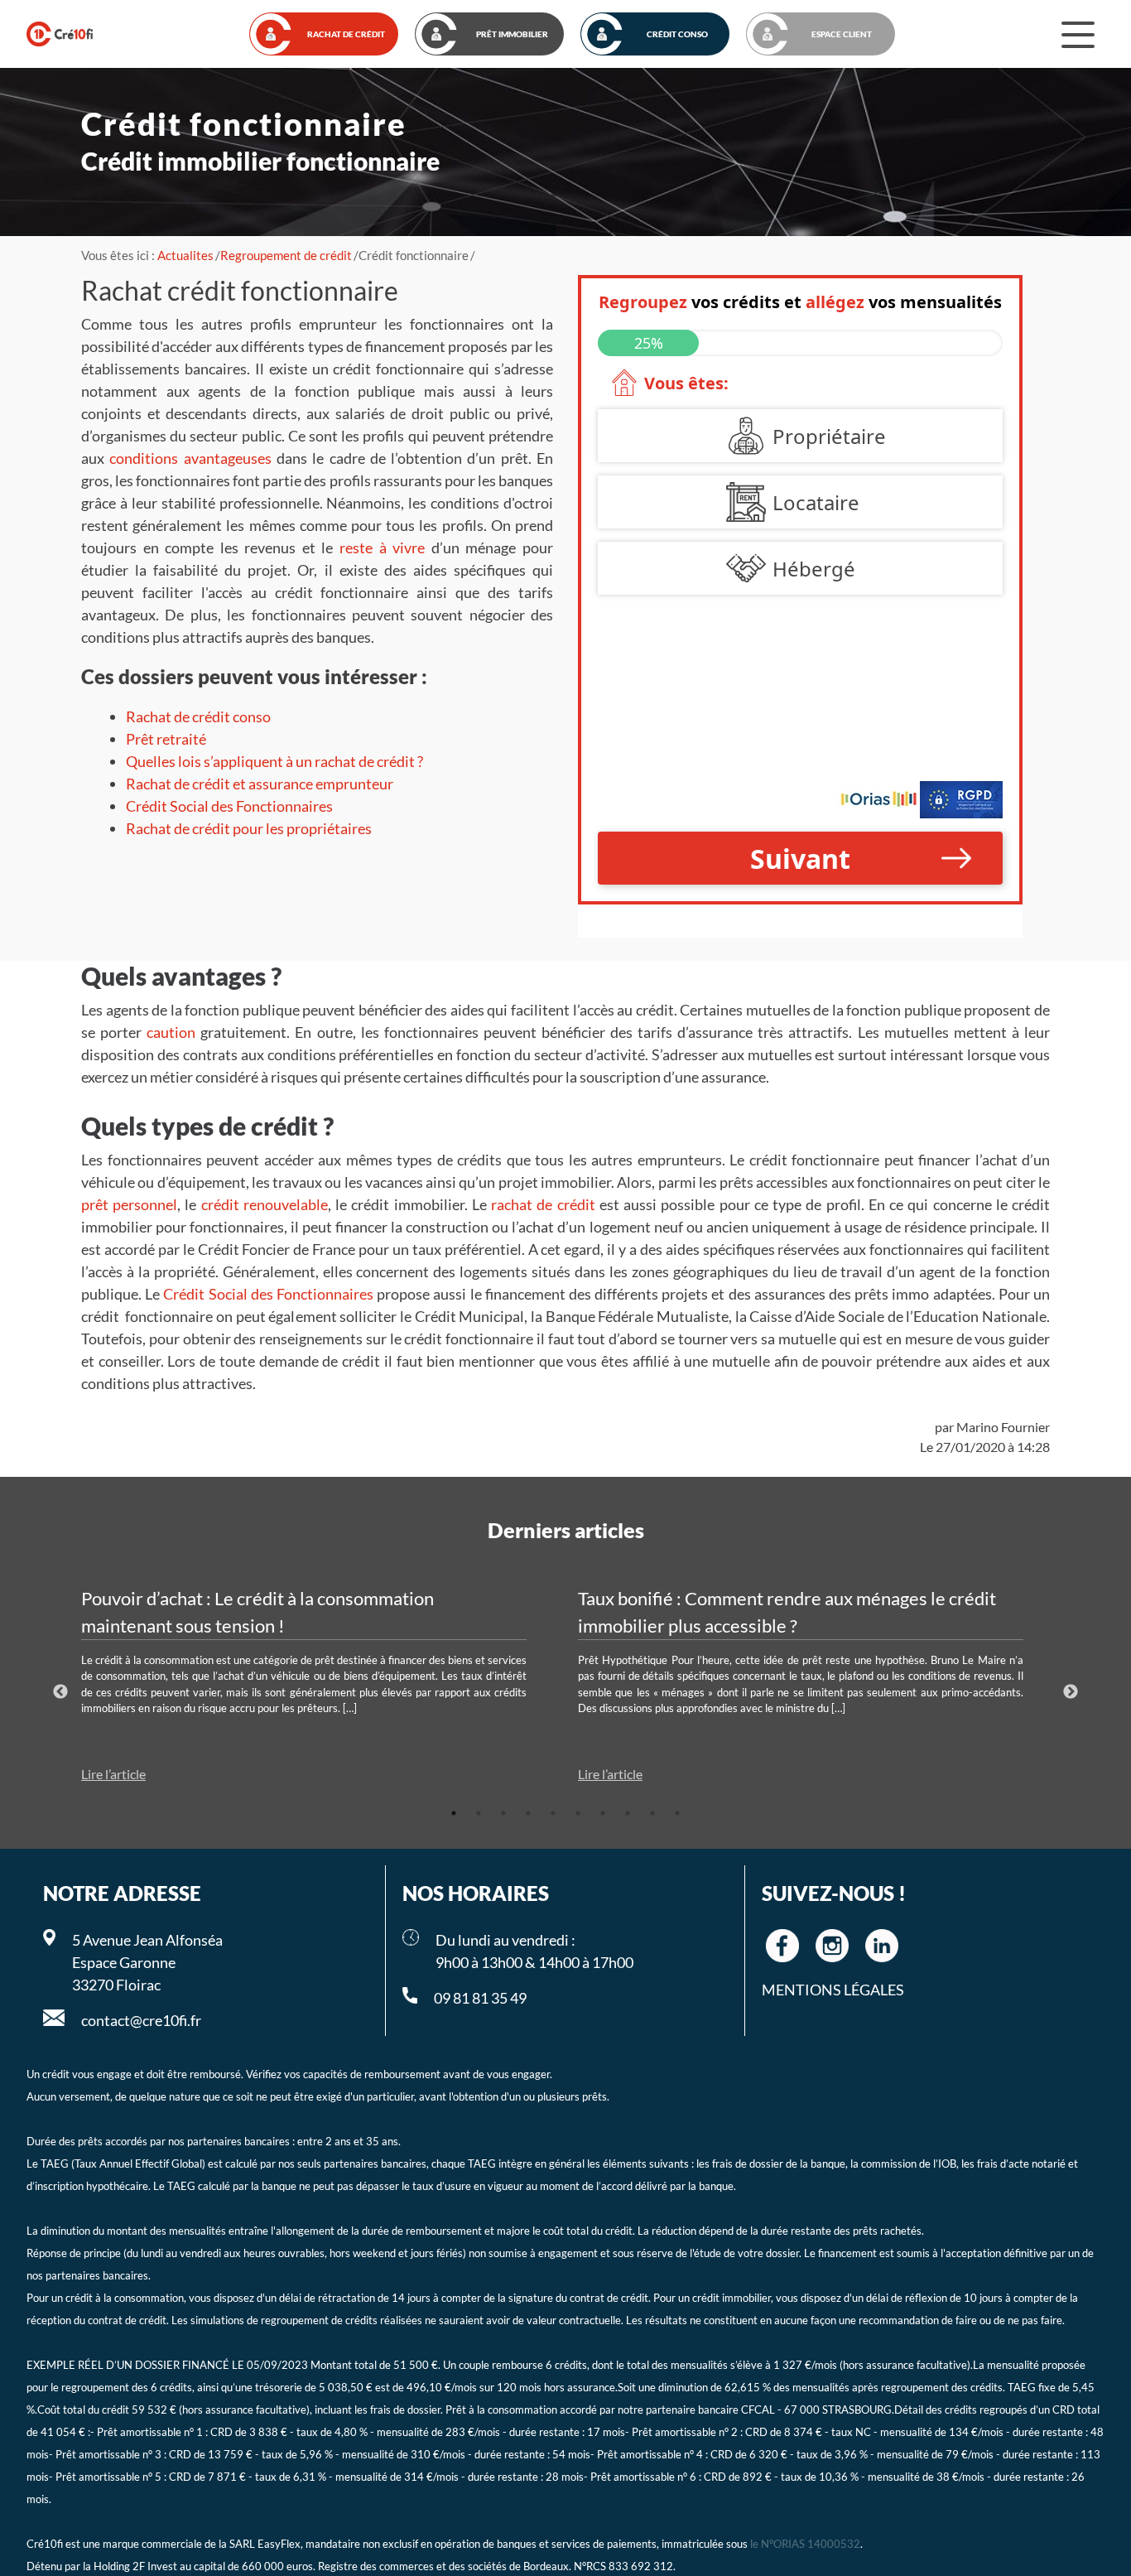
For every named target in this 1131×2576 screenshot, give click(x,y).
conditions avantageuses (190, 458)
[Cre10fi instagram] (832, 1946)
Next (1071, 1692)
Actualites (185, 255)
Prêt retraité (166, 739)
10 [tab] (677, 1813)
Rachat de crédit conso (198, 716)
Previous (60, 1692)
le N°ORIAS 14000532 (805, 2544)
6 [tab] (578, 1813)
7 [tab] (603, 1813)
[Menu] (1078, 34)
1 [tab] (454, 1813)
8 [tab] (628, 1813)
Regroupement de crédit (286, 255)
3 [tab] (503, 1813)
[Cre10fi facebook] (782, 1946)
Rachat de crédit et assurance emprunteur (260, 784)
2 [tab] (479, 1813)
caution (171, 1032)
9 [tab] (652, 1813)
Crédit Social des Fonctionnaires (229, 806)
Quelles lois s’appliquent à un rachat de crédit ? (274, 761)
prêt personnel (129, 1204)
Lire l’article (113, 1774)
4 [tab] (528, 1813)
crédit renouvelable (265, 1204)
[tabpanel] (317, 1685)
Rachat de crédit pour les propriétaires (249, 828)
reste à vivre (382, 548)
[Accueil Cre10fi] (60, 34)
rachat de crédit (543, 1204)
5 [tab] (553, 1813)
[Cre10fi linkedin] (882, 1946)
